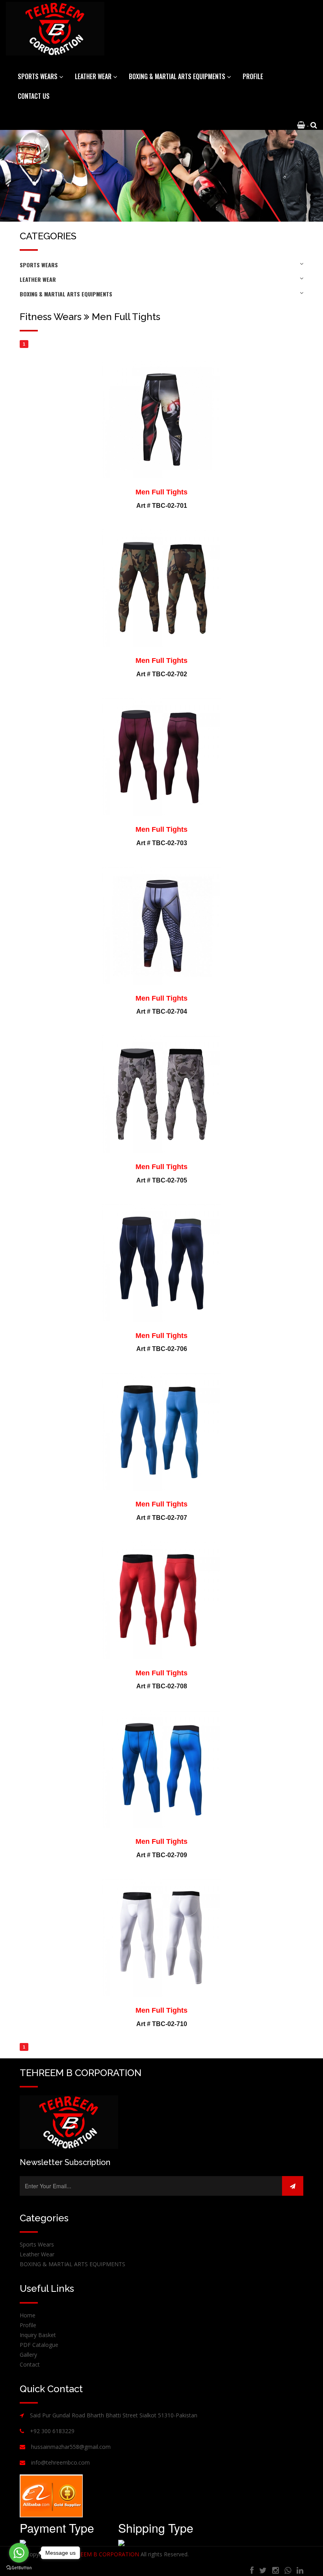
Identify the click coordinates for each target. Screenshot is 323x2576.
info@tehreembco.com (60, 2462)
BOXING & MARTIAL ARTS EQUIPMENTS (66, 294)
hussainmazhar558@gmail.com (71, 2447)
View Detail (168, 367)
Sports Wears (39, 265)
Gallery (28, 2355)
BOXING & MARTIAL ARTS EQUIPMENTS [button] (178, 76)
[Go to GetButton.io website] (19, 2568)
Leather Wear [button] (94, 76)
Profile (253, 76)
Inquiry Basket (38, 2335)
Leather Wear (38, 279)
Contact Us (34, 96)
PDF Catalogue (39, 2345)
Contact (30, 2364)
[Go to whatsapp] (19, 2553)
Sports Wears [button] (38, 76)
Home (28, 2315)
